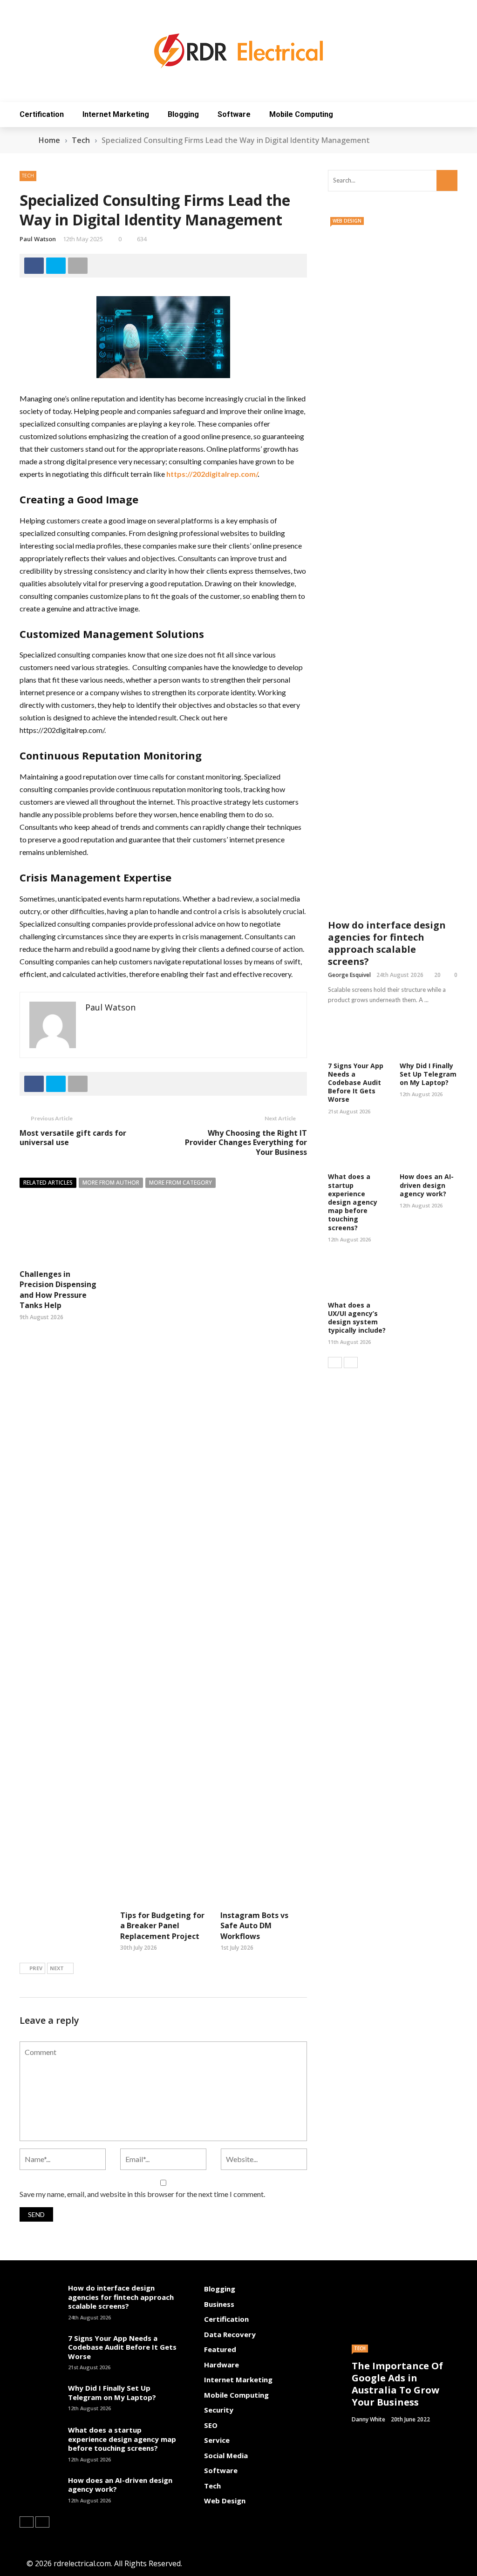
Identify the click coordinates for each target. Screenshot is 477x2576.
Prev (36, 1968)
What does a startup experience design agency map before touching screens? (353, 1202)
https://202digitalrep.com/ (212, 474)
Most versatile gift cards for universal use (73, 1138)
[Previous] (335, 1363)
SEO (211, 2425)
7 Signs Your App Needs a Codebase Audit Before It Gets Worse (356, 1083)
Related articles (48, 1183)
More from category (181, 1183)
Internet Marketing (116, 114)
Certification (42, 114)
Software (234, 114)
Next (57, 1968)
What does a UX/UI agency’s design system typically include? (357, 1318)
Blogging (183, 114)
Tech (28, 176)
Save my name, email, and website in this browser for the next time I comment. (142, 2194)
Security (219, 2410)
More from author (111, 1183)
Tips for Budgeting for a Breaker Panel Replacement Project (162, 1926)
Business (219, 2304)
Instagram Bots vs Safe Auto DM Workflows (254, 1926)
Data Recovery (230, 2334)
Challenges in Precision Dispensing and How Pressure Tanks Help (58, 1290)
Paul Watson (38, 239)
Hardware (221, 2365)
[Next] (351, 1363)
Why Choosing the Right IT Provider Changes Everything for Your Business (246, 1143)
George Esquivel (349, 975)
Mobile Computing (301, 114)
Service (217, 2440)
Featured (220, 2349)
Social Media (226, 2455)
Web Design (347, 221)
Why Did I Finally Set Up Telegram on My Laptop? (428, 1074)
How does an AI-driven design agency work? (427, 1185)
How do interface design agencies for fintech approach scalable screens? (387, 943)
